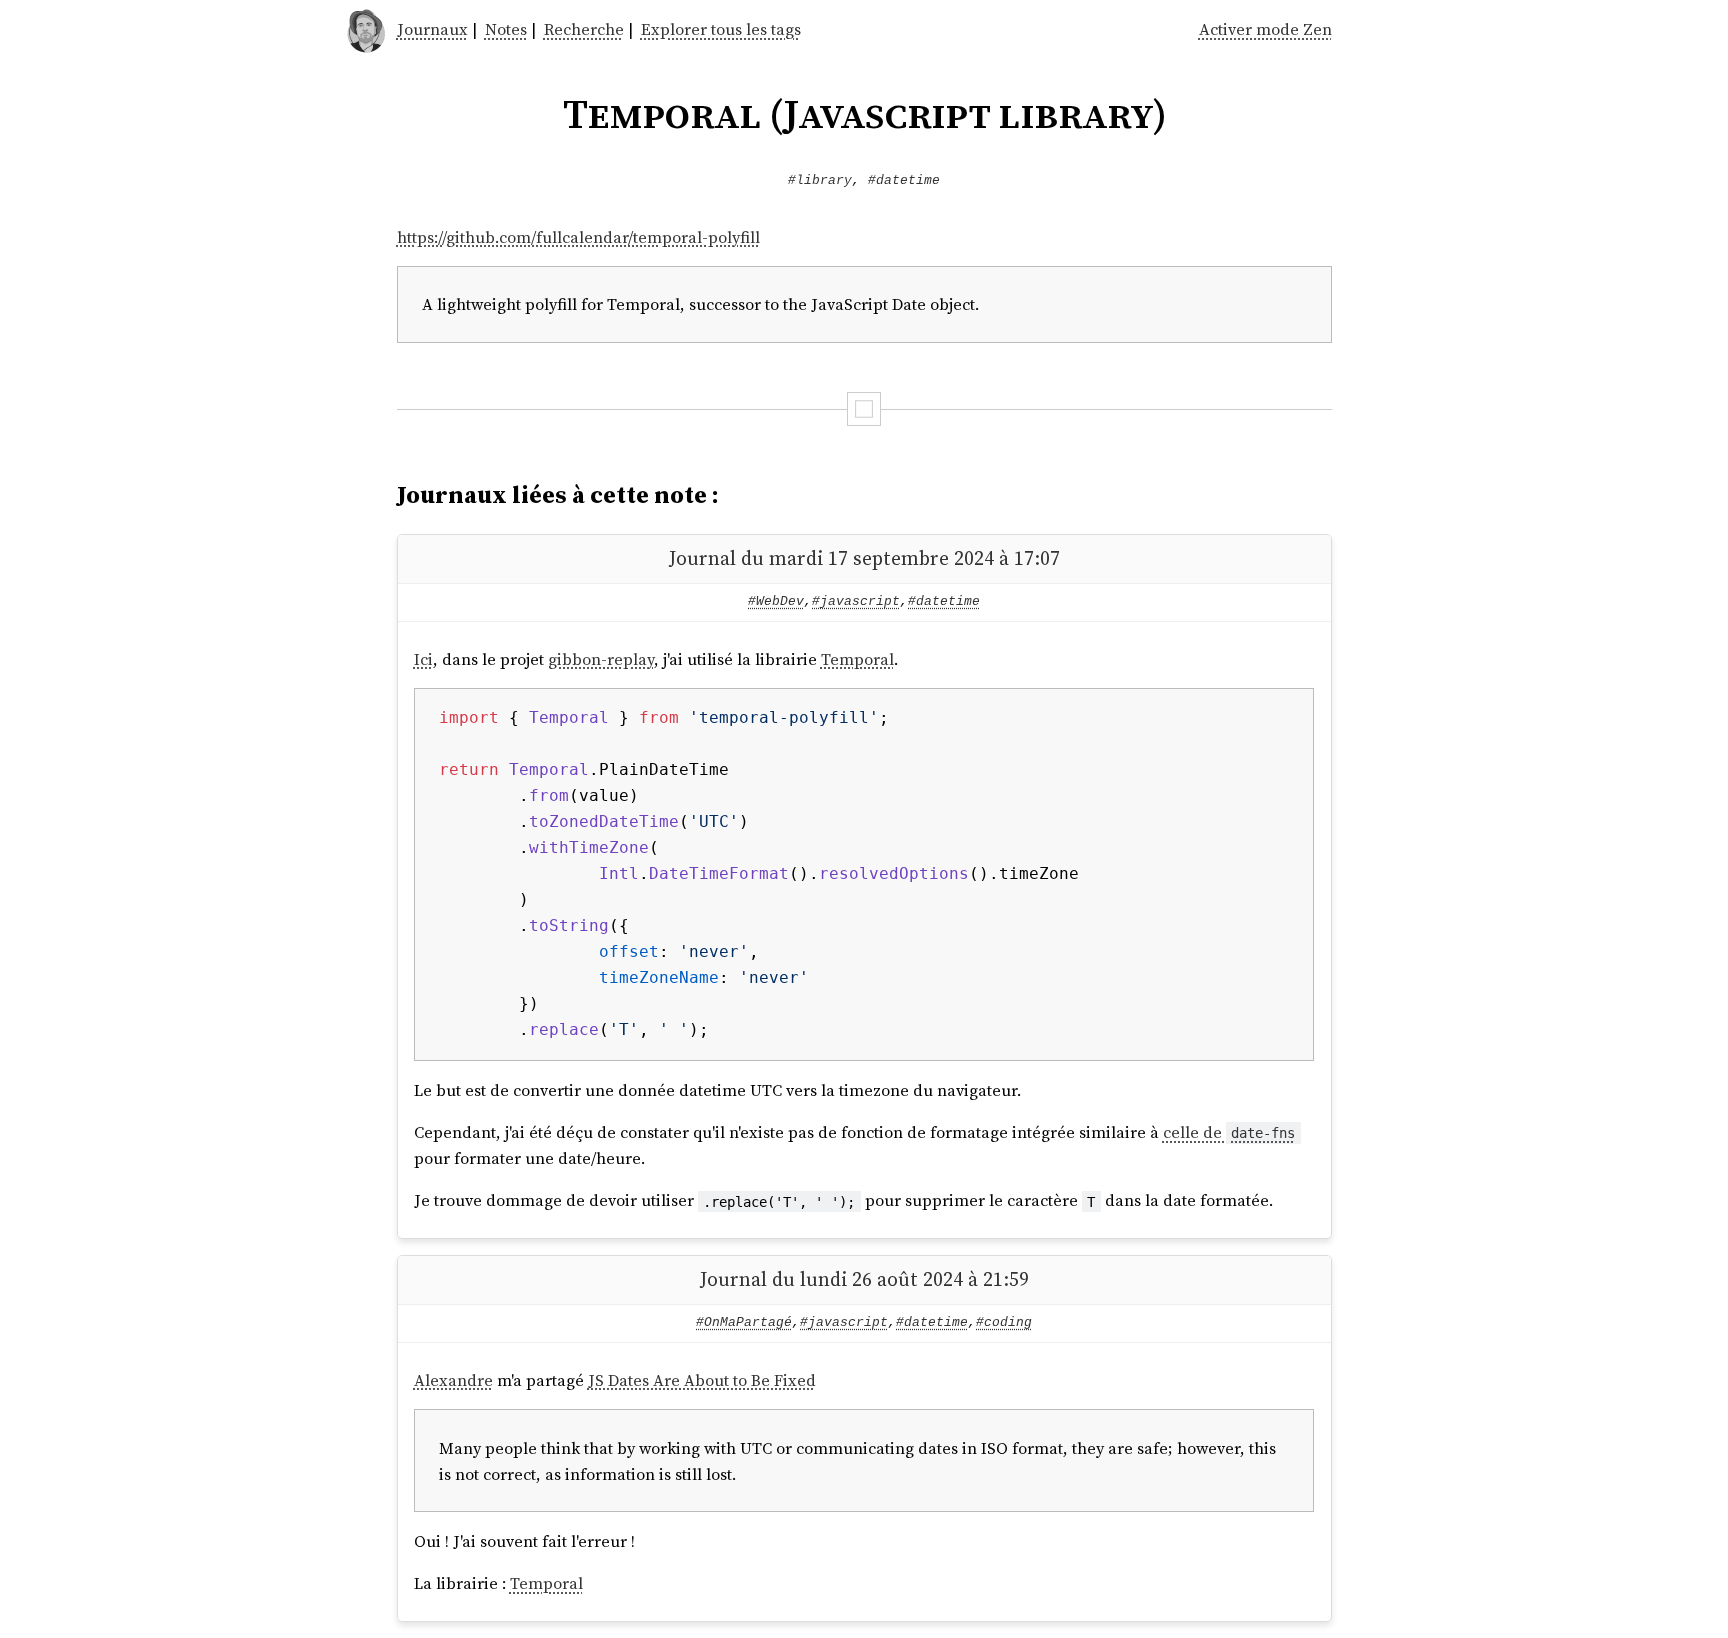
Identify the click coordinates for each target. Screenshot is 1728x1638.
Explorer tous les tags (721, 29)
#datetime (904, 180)
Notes (506, 29)
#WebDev (776, 601)
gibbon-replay (601, 659)
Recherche (584, 29)
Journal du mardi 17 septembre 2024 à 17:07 (864, 558)
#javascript (856, 601)
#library (820, 180)
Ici (423, 659)
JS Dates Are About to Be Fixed (702, 1380)
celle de (1229, 1132)
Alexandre (453, 1380)
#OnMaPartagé (744, 1322)
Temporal (857, 659)
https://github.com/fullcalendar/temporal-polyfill (578, 237)
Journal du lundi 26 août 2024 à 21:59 (864, 1279)
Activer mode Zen (1265, 29)
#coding (1004, 1322)
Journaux (432, 29)
